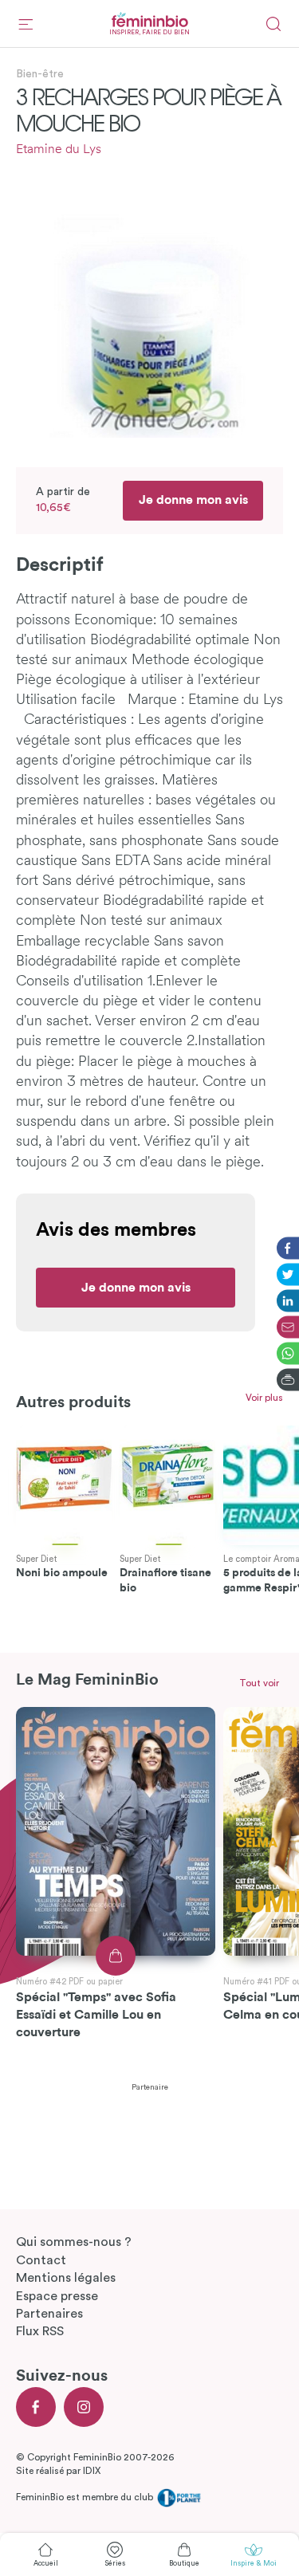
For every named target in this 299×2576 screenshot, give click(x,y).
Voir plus (264, 1398)
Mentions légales (66, 2278)
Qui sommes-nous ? (74, 2242)
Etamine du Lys (59, 150)
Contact (41, 2260)
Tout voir (259, 1683)
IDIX (92, 2471)
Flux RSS (40, 2331)
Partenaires (49, 2314)
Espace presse (57, 2296)
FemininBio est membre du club (86, 2497)
